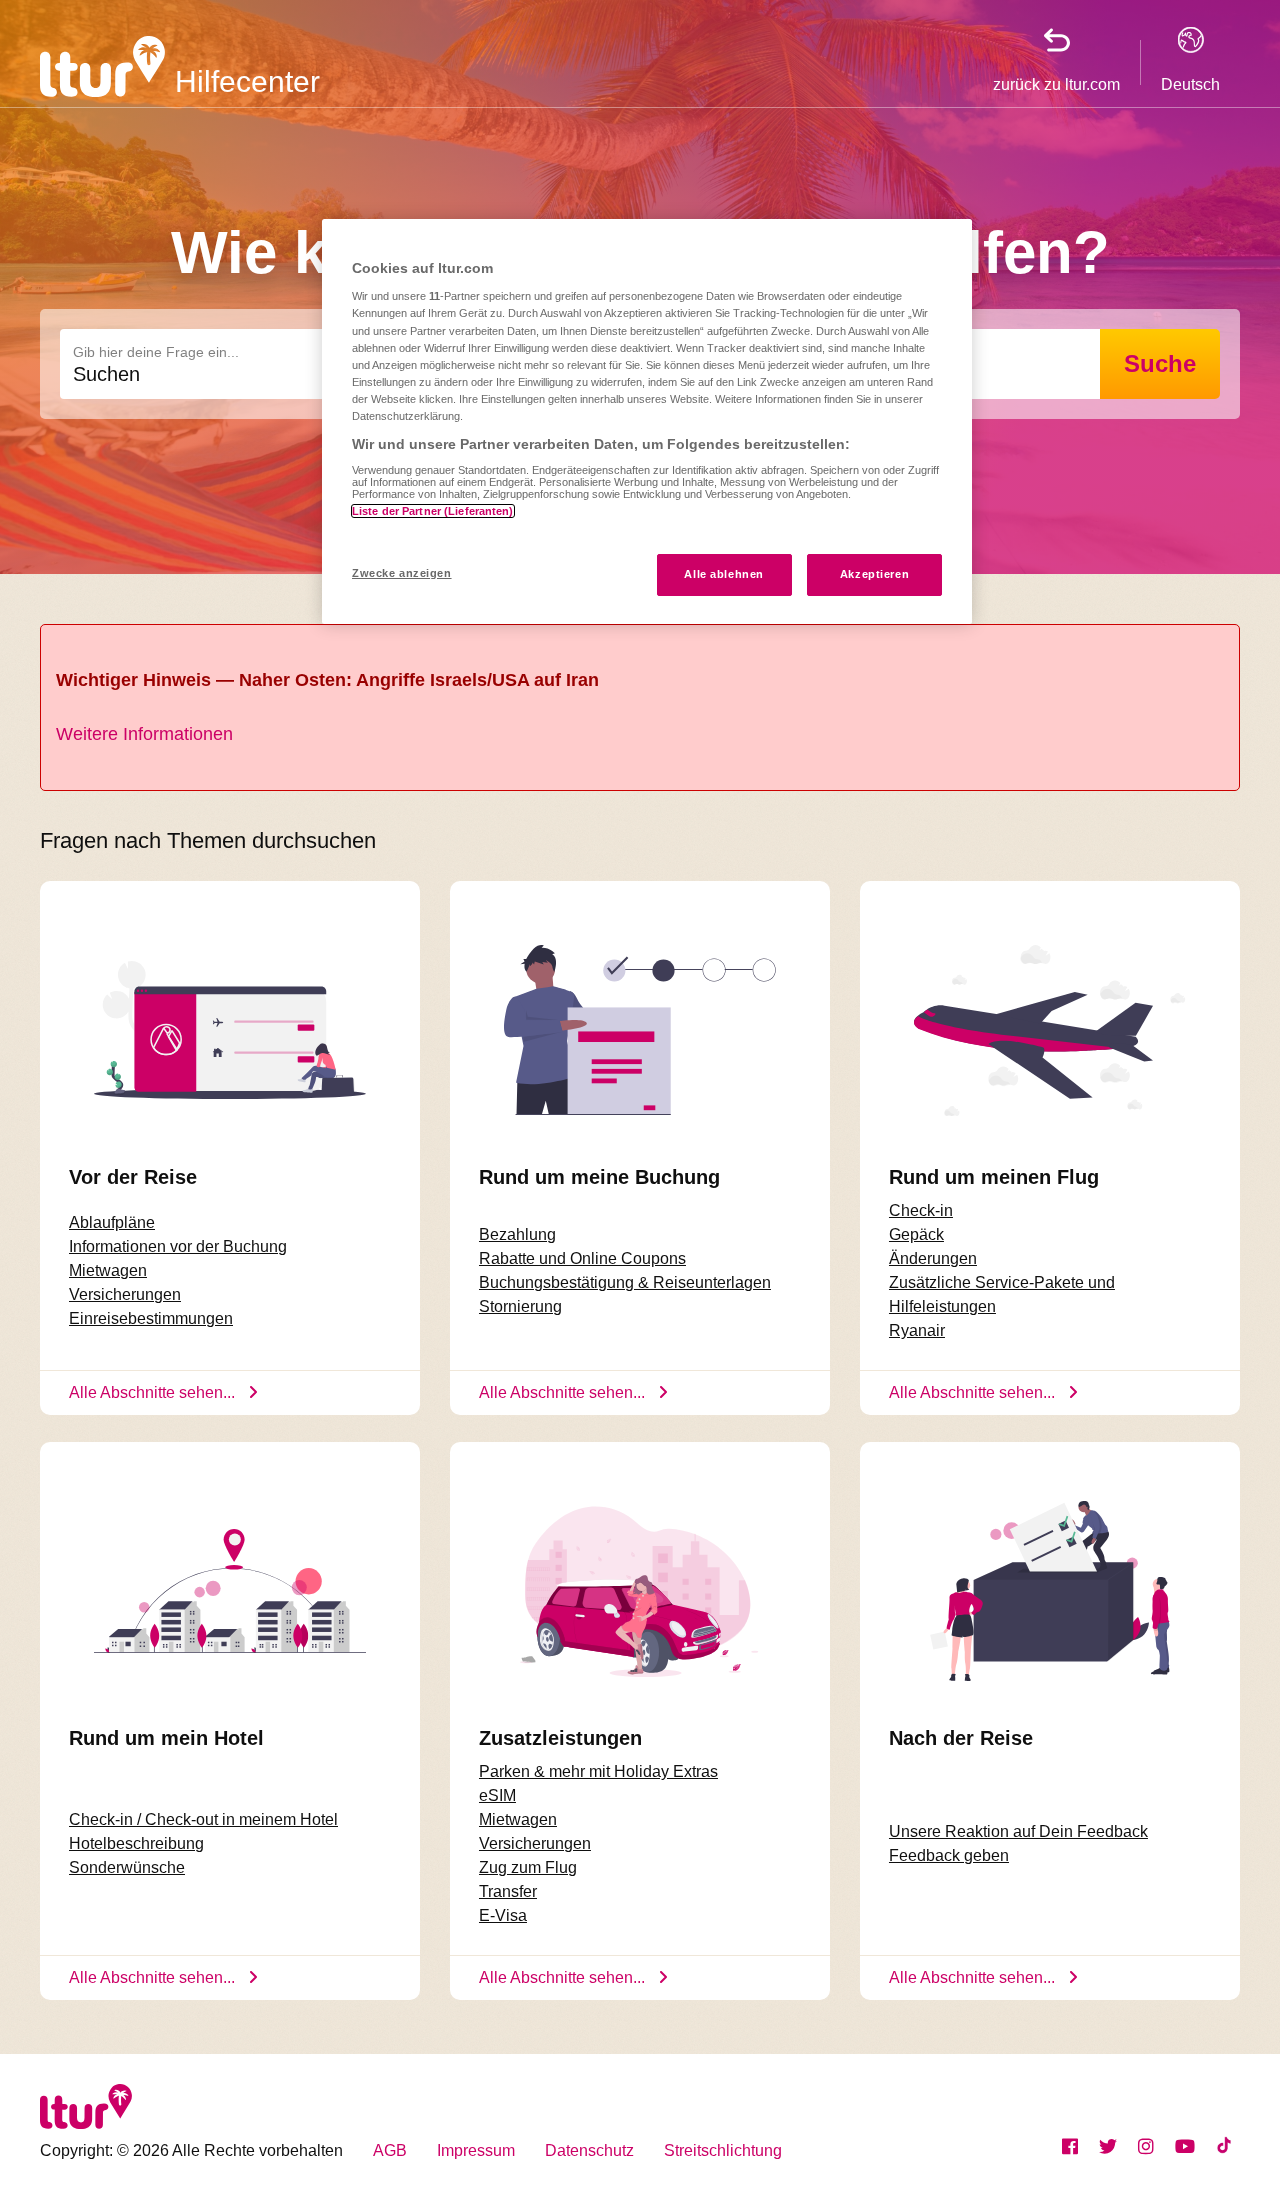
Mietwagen (108, 1270)
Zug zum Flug (528, 1867)
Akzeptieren (874, 574)
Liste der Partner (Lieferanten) (433, 511)
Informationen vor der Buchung (178, 1246)
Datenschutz (589, 2150)
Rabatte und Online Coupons (582, 1258)
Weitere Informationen (144, 734)
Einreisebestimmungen (151, 1318)
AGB (390, 2150)
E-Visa (503, 1915)
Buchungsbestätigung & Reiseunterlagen (625, 1282)
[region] (647, 421)
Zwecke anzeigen (402, 573)
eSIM (497, 1795)
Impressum (476, 2150)
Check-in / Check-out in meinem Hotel (203, 1819)
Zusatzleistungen (560, 1738)
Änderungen (933, 1258)
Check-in (921, 1210)
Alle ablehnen (723, 574)
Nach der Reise (961, 1738)
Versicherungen (125, 1294)
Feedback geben (949, 1855)
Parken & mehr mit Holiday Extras (598, 1771)
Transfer (508, 1891)
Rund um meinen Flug (994, 1177)
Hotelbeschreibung (136, 1843)
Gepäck (916, 1234)
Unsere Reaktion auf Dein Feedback (1018, 1831)
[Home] (102, 65)
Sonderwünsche (127, 1867)
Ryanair (917, 1330)
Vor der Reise (133, 1177)
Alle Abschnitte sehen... (152, 1392)
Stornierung (520, 1306)
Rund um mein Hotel (166, 1738)
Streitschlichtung (723, 2150)
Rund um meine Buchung (599, 1177)
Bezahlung (517, 1234)
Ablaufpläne (112, 1222)
